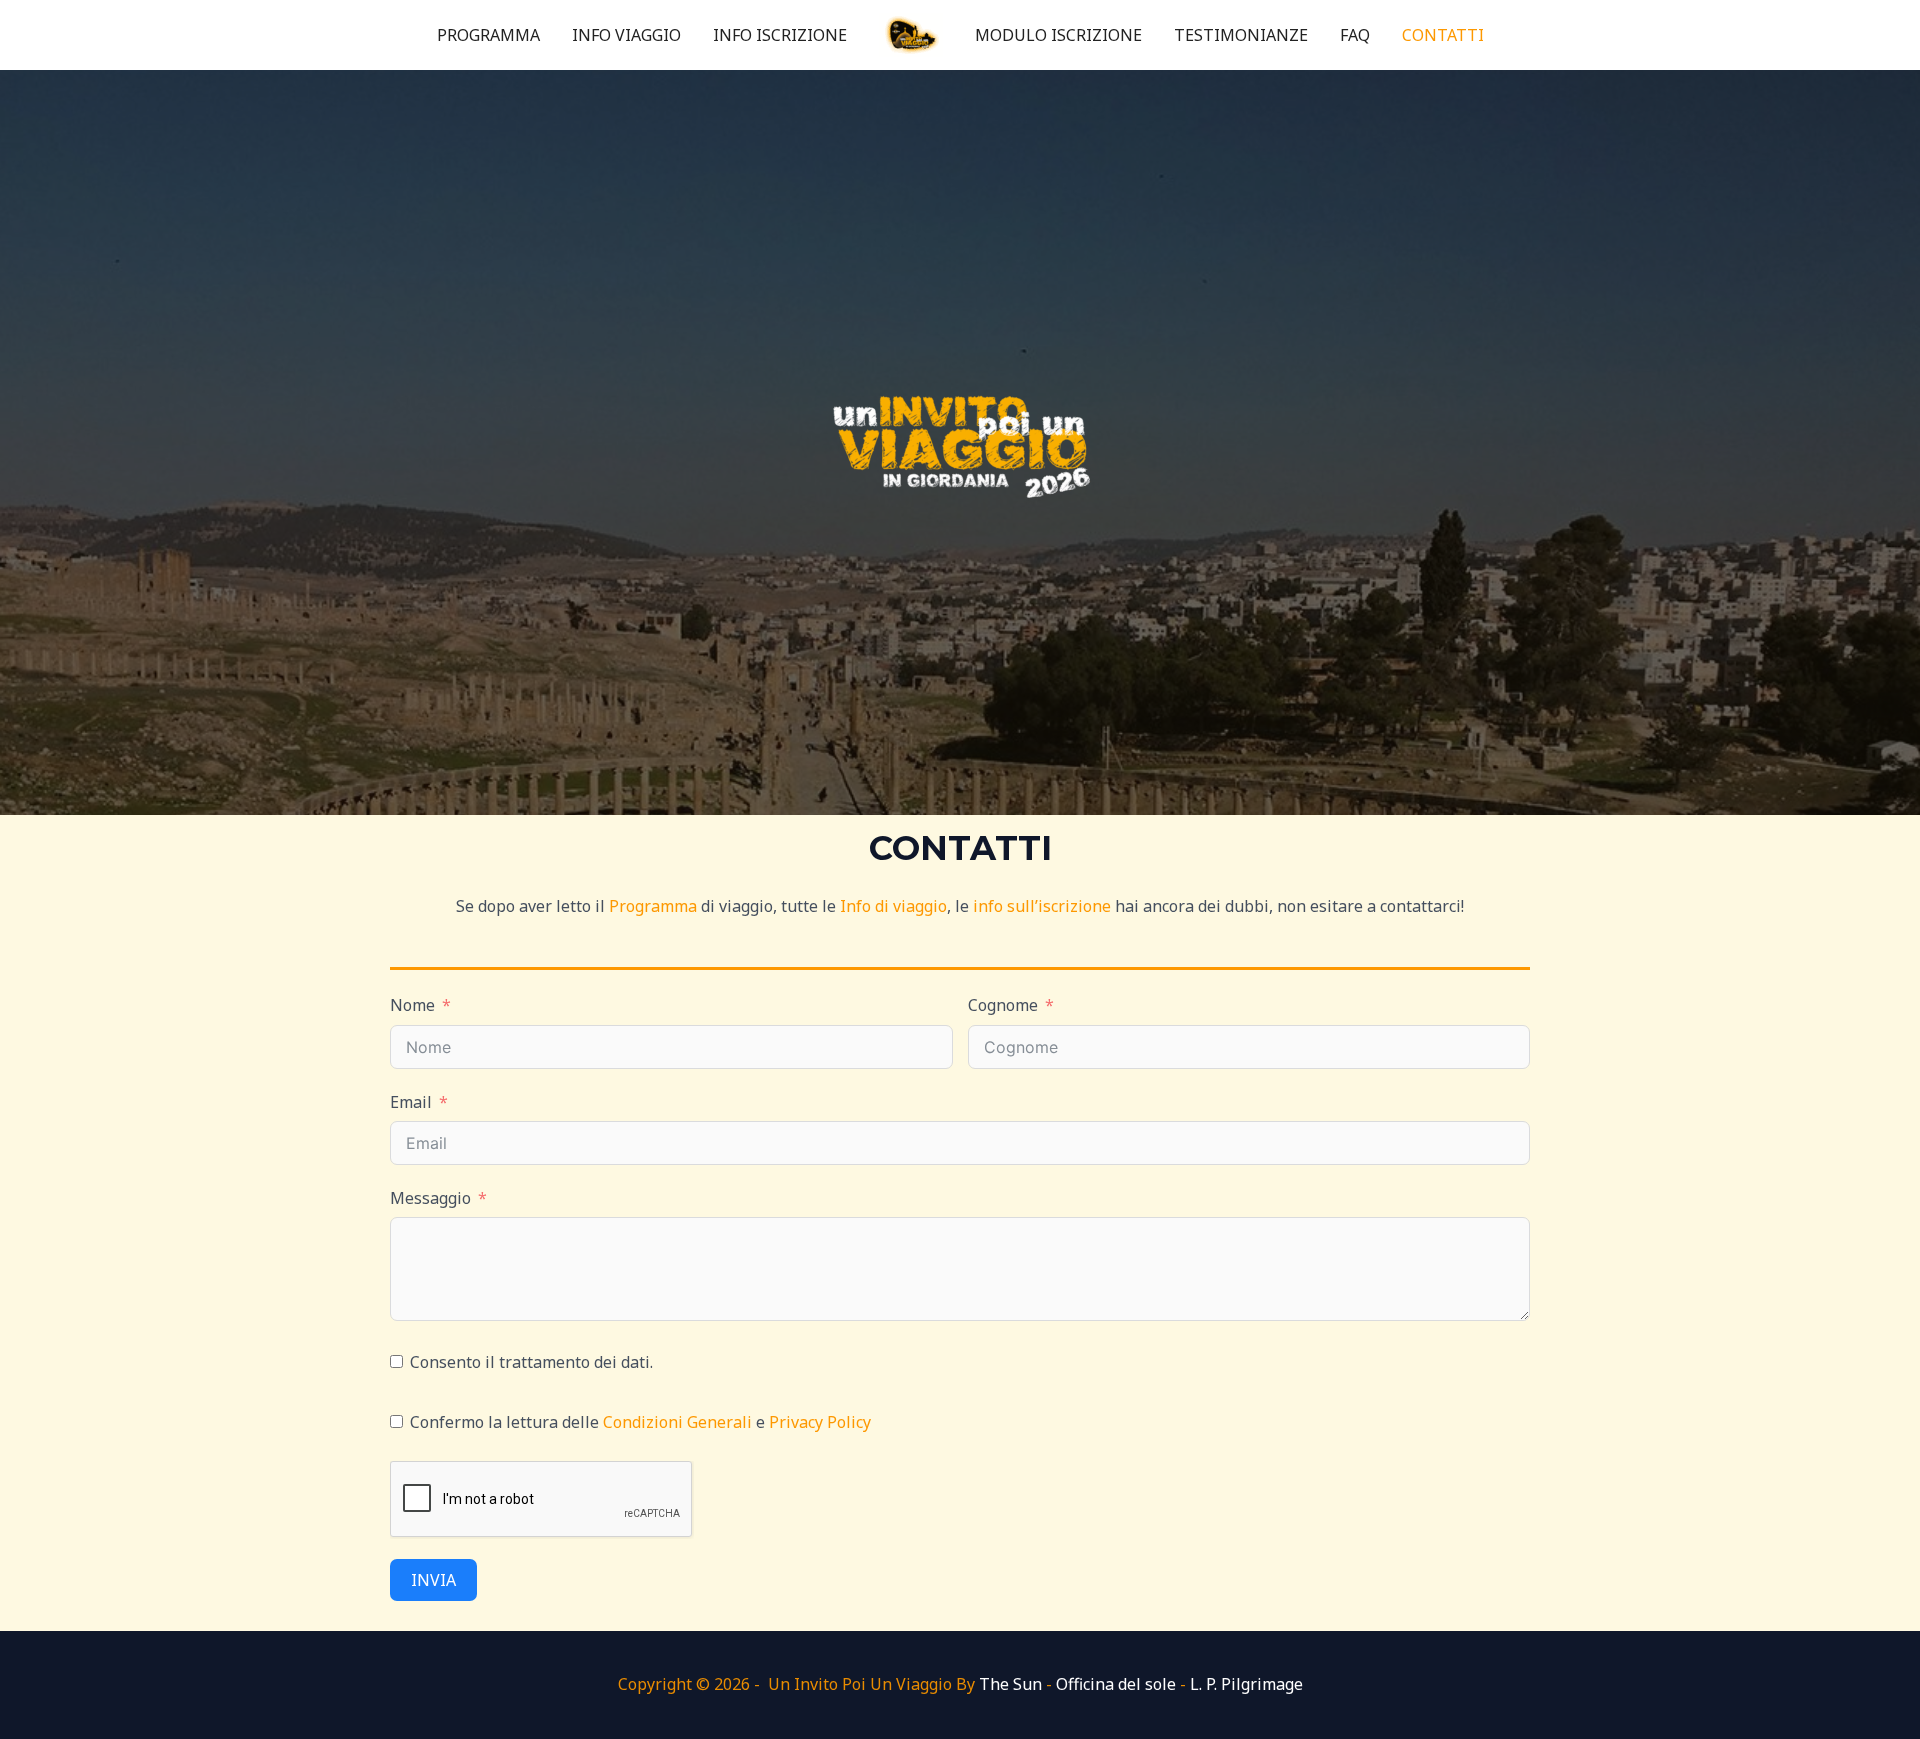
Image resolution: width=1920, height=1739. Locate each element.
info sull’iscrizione (1042, 906)
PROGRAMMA (488, 35)
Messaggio (430, 1198)
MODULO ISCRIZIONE (1058, 35)
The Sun (1010, 1684)
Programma (653, 906)
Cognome (1003, 1005)
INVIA (433, 1580)
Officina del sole (1116, 1684)
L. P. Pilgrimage (1246, 1684)
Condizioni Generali (677, 1422)
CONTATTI (1443, 35)
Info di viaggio (893, 906)
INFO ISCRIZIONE (780, 35)
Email (411, 1102)
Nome (412, 1005)
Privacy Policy (820, 1422)
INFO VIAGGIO (626, 35)
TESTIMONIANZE (1241, 35)
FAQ (1355, 35)
